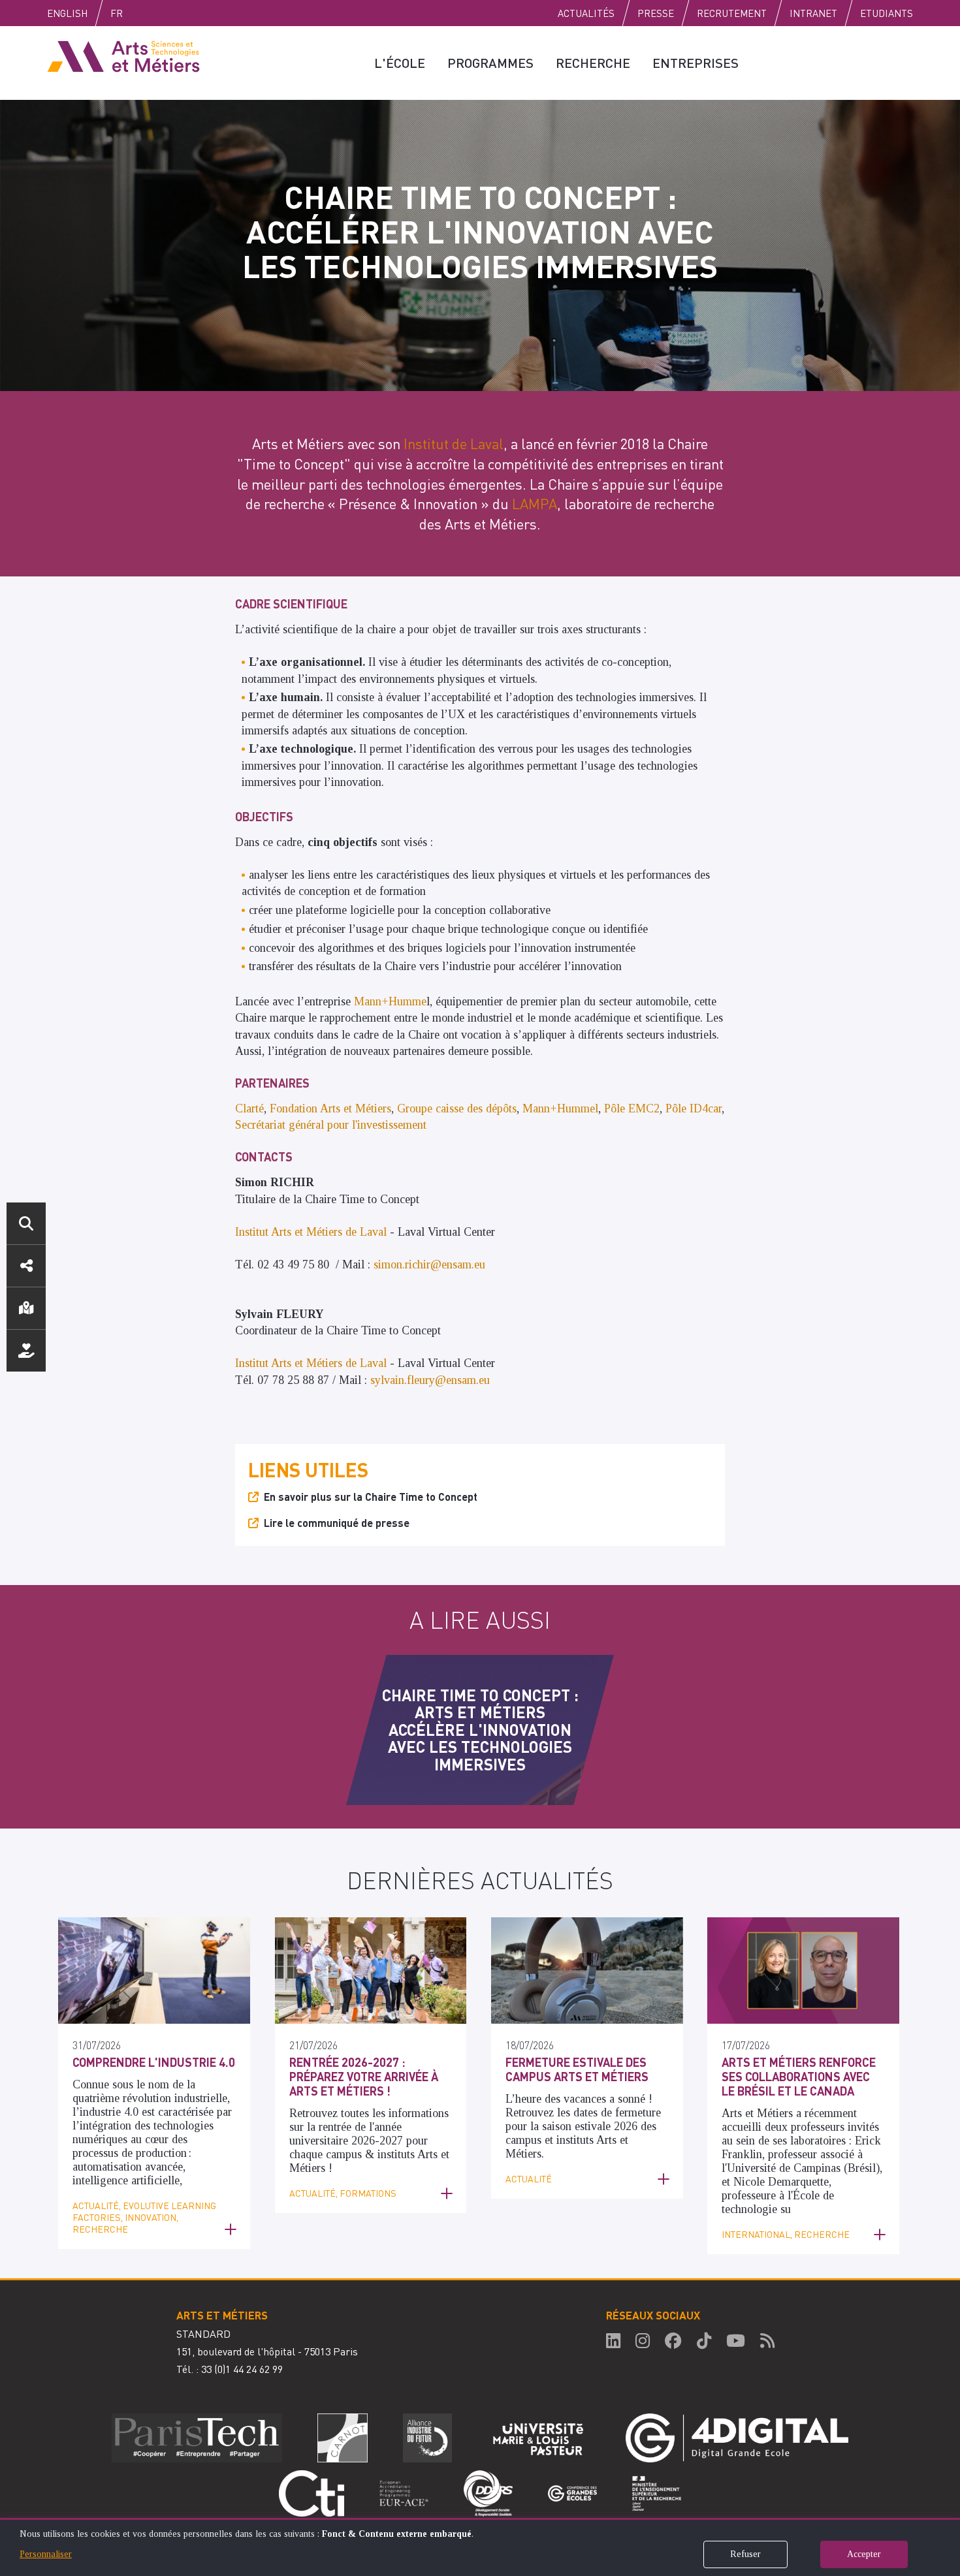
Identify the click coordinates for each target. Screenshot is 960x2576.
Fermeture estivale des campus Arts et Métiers (577, 2069)
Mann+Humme (390, 1001)
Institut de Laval (454, 443)
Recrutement (732, 13)
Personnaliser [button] (46, 2554)
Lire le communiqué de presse (337, 1523)
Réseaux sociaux (26, 1266)
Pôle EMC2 (632, 1108)
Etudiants (887, 13)
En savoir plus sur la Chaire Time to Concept (371, 1497)
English (67, 13)
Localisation (26, 1308)
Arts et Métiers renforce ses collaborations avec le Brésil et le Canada (799, 2076)
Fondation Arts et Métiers (330, 1108)
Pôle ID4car (694, 1108)
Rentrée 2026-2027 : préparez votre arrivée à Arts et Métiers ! (364, 2076)
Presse (656, 13)
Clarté (249, 1108)
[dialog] (480, 2547)
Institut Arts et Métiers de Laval (311, 1232)
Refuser (745, 2554)
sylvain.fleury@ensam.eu (432, 1380)
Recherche (593, 63)
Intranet (813, 13)
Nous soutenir (26, 1351)
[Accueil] (123, 55)
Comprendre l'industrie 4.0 (154, 2062)
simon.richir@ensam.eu (429, 1264)
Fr (117, 13)
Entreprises (696, 63)
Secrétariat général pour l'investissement (331, 1125)
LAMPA (535, 503)
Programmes (490, 63)
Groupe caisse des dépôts (457, 1108)
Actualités (586, 13)
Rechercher (26, 1223)
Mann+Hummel (560, 1108)
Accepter (864, 2554)
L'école (400, 63)
